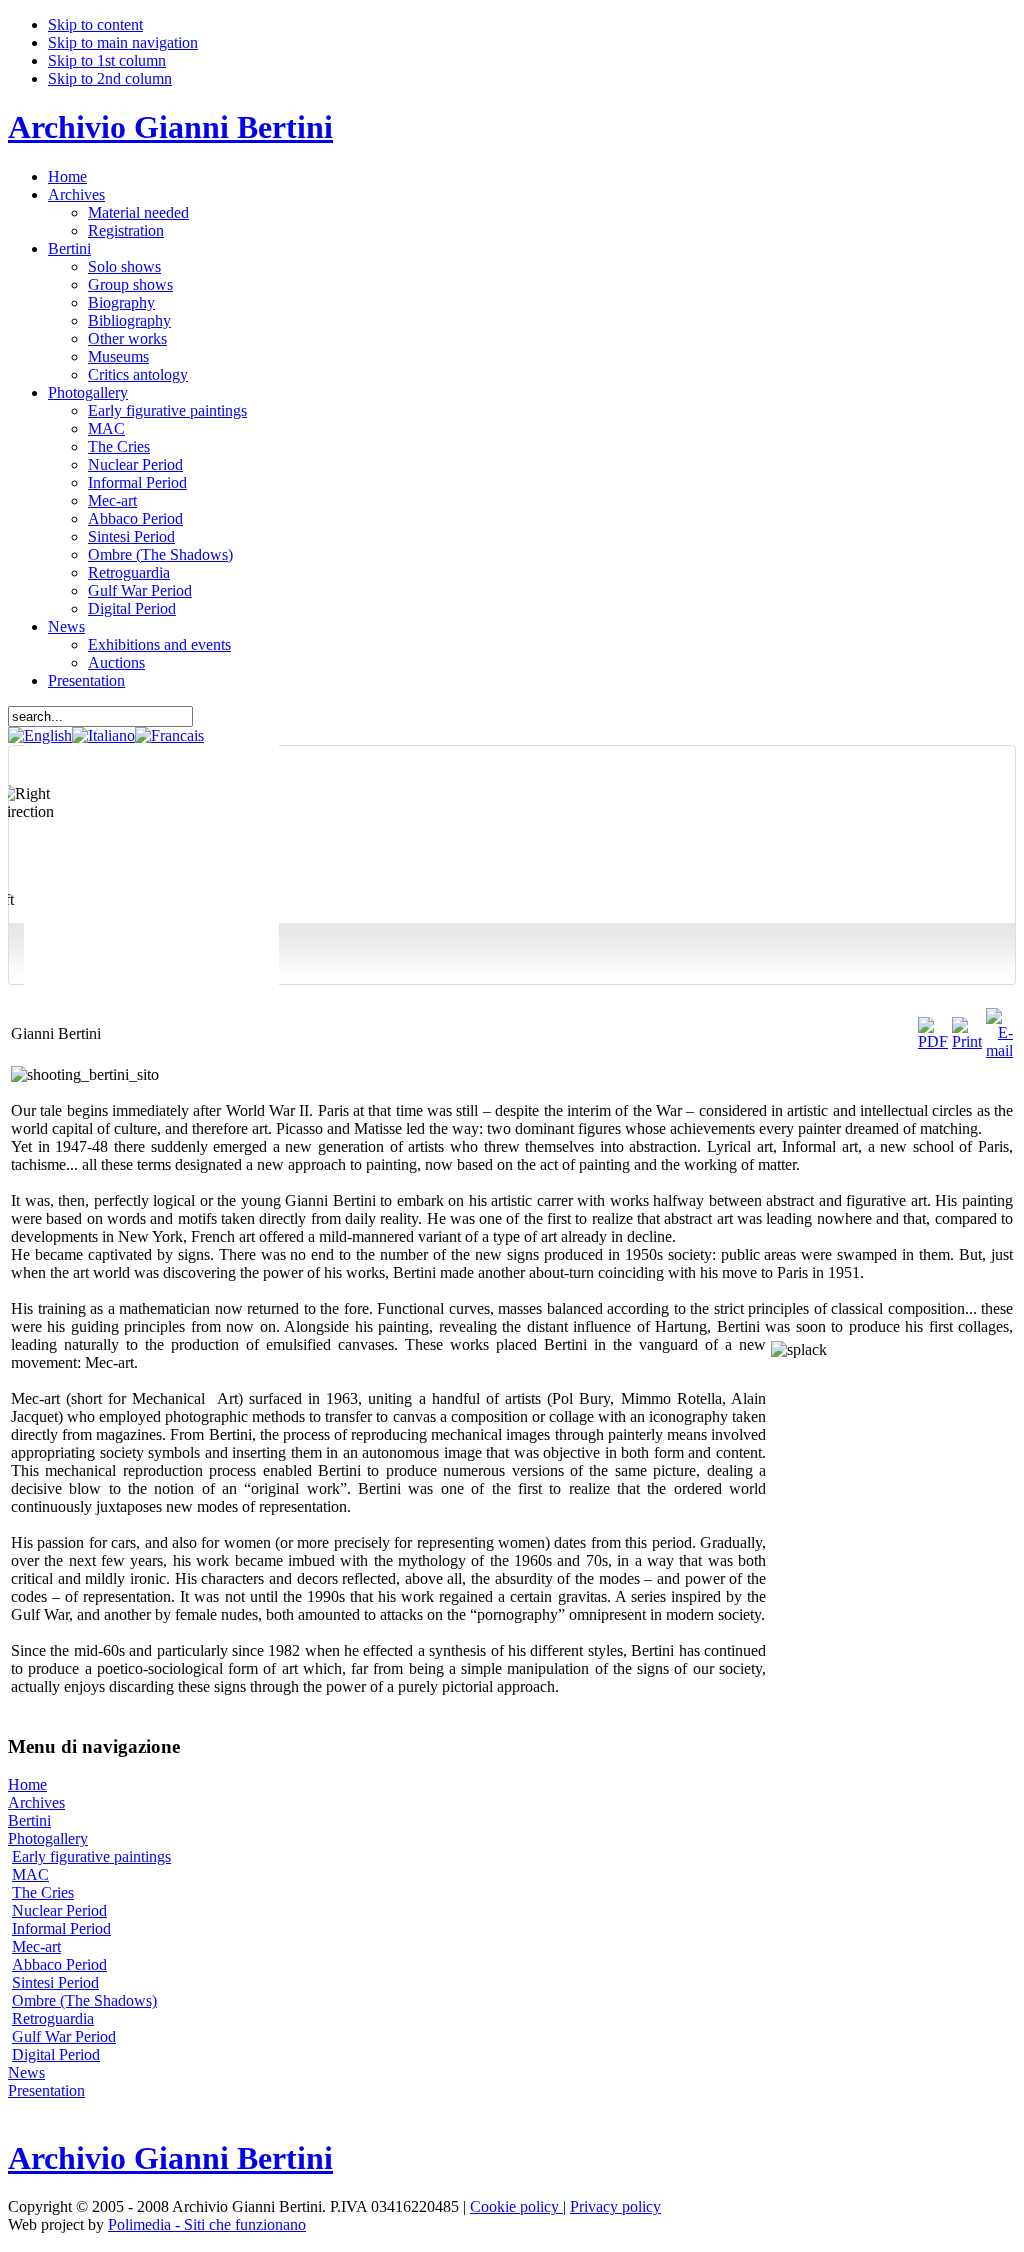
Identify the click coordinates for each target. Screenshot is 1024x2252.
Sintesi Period (55, 1982)
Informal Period (61, 1928)
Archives (36, 1802)
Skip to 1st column (107, 60)
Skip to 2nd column (110, 78)
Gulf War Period (64, 2036)
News (26, 2072)
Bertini (29, 1820)
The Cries (43, 1892)
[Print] (967, 1041)
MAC (30, 1874)
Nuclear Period (59, 1910)
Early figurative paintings (91, 1856)
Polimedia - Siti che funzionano (207, 2224)
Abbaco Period (59, 1964)
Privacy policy (615, 2206)
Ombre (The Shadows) (84, 2000)
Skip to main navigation (123, 42)
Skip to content (95, 24)
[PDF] (933, 1041)
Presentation (46, 2090)
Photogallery (48, 1838)
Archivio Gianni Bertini (170, 127)
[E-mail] (999, 1050)
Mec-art (36, 1946)
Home (27, 1784)
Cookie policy (516, 2206)
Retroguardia (53, 2018)
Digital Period (56, 2054)
